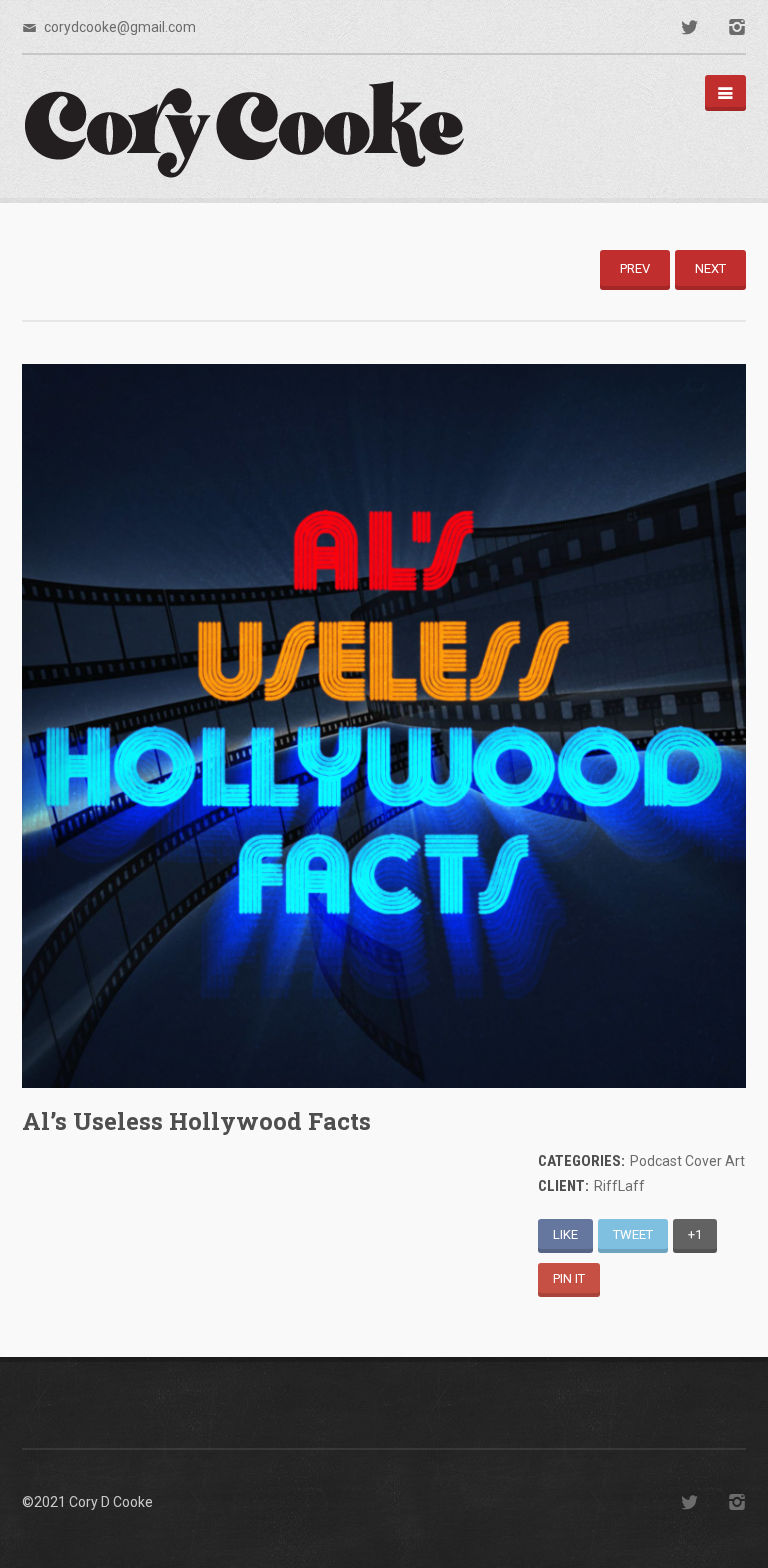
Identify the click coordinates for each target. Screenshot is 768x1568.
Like (565, 1234)
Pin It (569, 1278)
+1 (695, 1234)
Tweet (633, 1234)
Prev (635, 268)
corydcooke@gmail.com (120, 27)
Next (710, 268)
